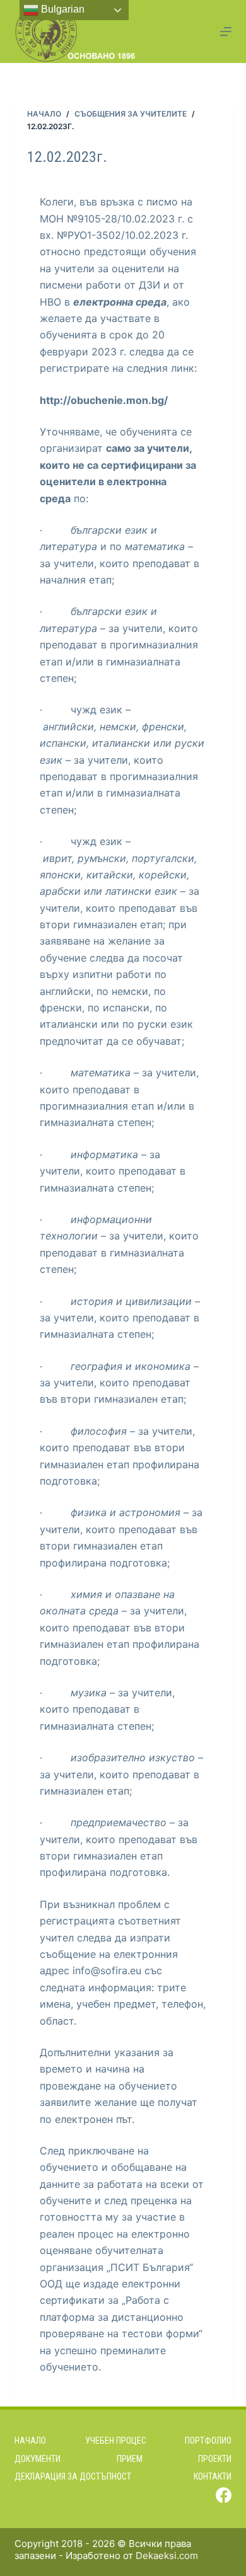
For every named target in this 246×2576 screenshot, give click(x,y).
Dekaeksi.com (167, 2556)
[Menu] (226, 32)
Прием (130, 2459)
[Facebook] (224, 2495)
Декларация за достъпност (73, 2476)
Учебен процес (116, 2441)
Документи (38, 2459)
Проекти (215, 2459)
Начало (30, 2441)
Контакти (213, 2476)
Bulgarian (61, 9)
